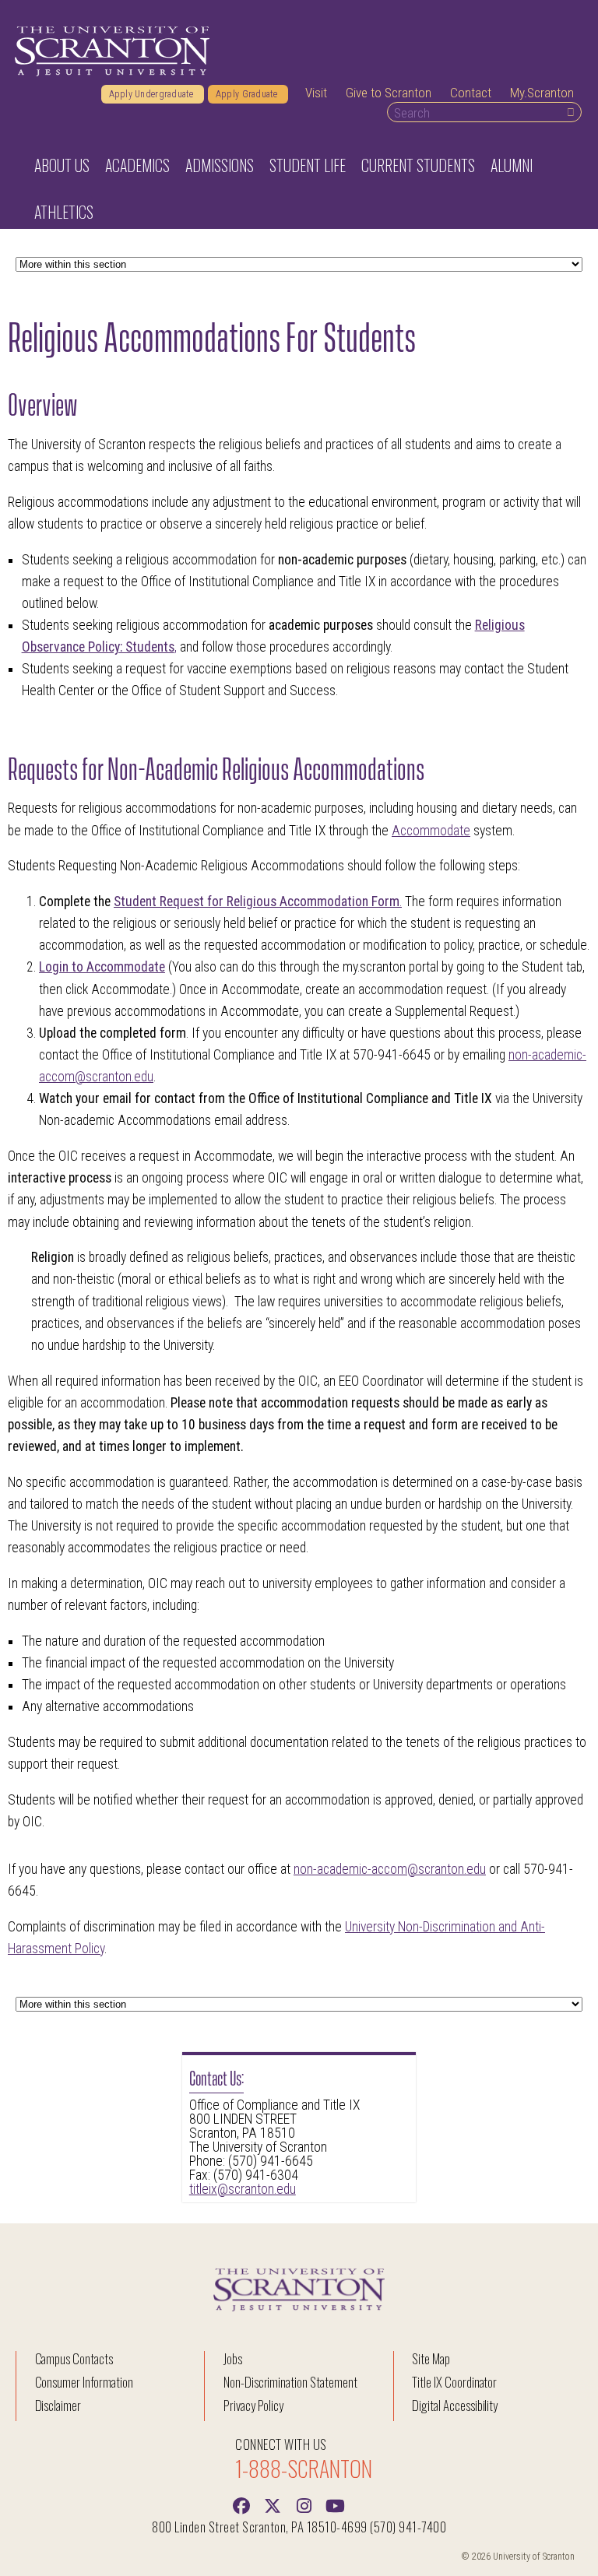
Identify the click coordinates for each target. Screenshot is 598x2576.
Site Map (431, 2358)
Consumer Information (84, 2382)
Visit (316, 93)
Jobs (233, 2358)
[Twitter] (273, 2504)
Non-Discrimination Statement (290, 2382)
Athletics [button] (64, 212)
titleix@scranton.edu (243, 2189)
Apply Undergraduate (153, 94)
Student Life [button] (308, 165)
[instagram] (304, 2504)
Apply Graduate (248, 94)
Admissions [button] (220, 165)
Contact (471, 93)
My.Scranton (542, 93)
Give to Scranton (389, 93)
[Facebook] (241, 2504)
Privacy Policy (253, 2405)
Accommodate (431, 831)
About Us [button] (62, 165)
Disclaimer (58, 2405)
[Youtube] (335, 2504)
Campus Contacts (74, 2358)
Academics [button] (137, 165)
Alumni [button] (512, 165)
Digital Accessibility (455, 2405)
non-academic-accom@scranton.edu (390, 1869)
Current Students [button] (418, 165)
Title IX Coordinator (454, 2382)
